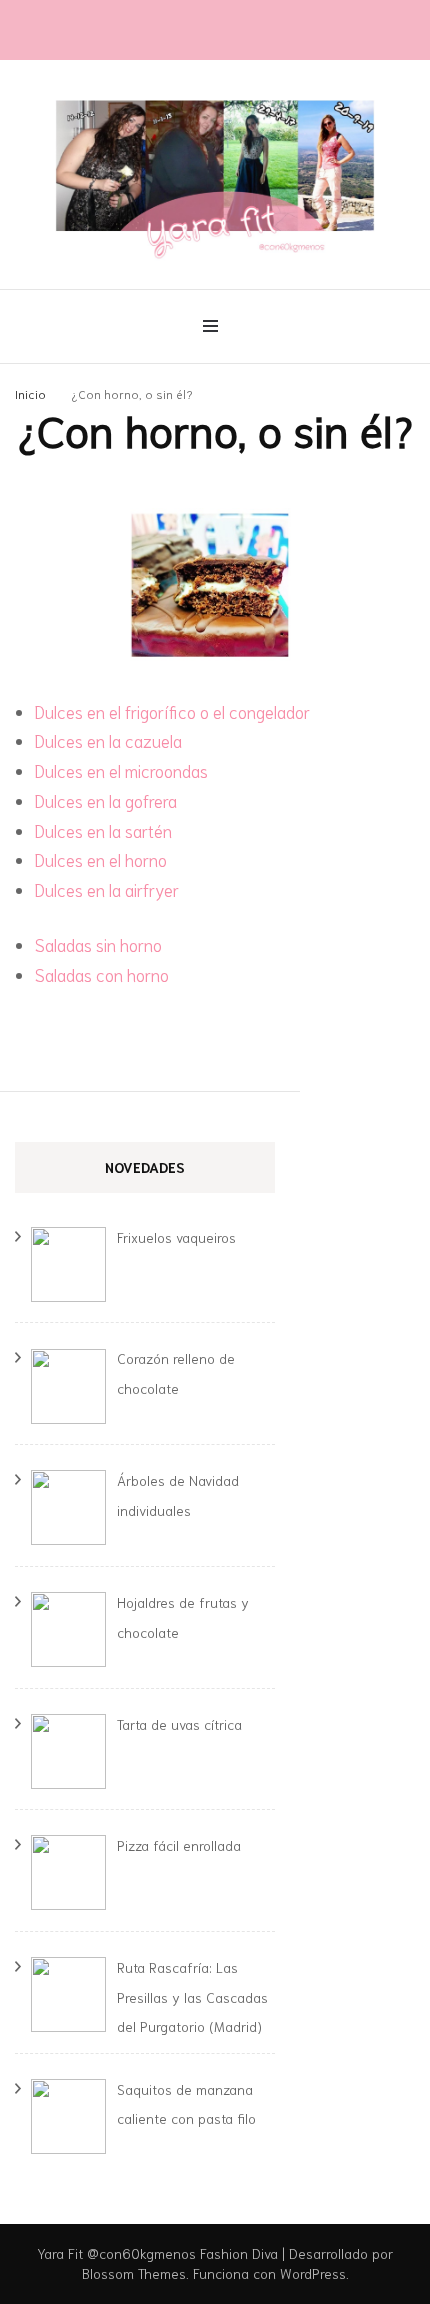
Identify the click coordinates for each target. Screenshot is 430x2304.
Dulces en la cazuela (108, 740)
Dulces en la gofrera (106, 800)
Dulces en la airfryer (107, 889)
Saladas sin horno (98, 944)
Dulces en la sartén (103, 830)
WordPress (313, 2273)
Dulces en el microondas (121, 770)
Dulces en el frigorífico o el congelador (172, 711)
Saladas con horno (102, 974)
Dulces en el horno (101, 859)
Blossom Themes (134, 2273)
